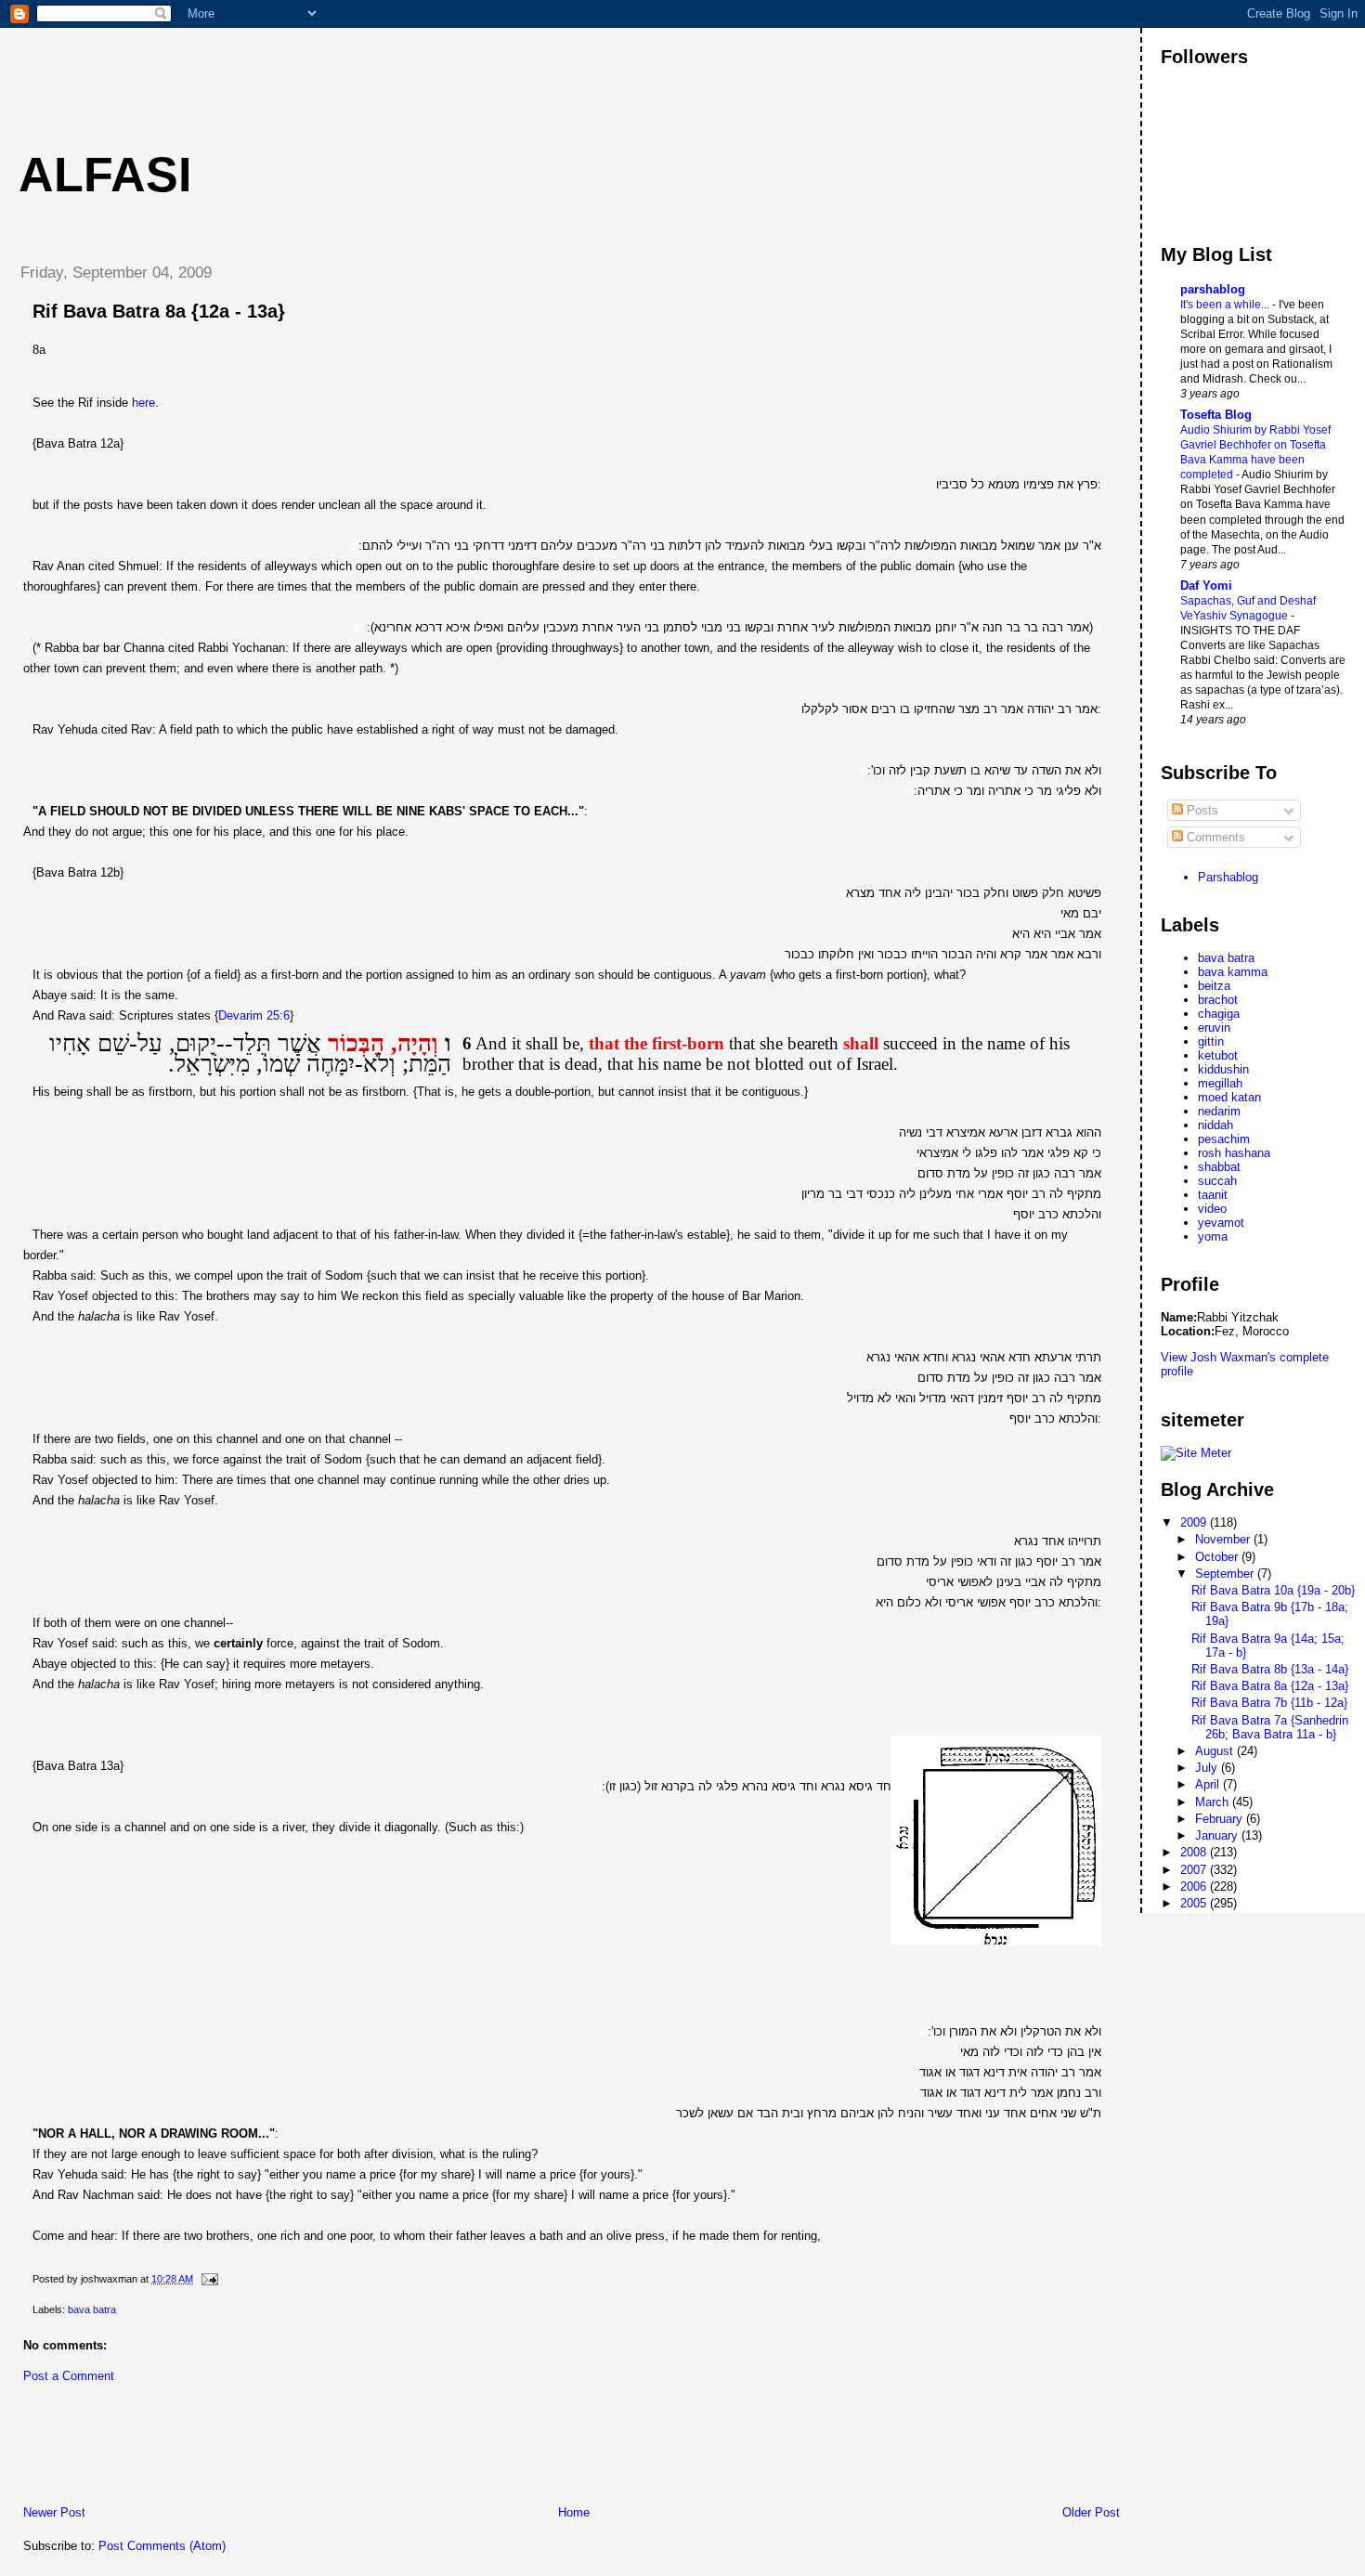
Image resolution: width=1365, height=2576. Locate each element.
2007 (1195, 1870)
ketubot (1218, 1055)
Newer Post (54, 2512)
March (1214, 1802)
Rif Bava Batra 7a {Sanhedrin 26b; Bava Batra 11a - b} (1270, 1727)
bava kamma (1233, 972)
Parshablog (1228, 877)
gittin (1211, 1041)
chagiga (1219, 1014)
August (1216, 1751)
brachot (1218, 1000)
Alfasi (105, 175)
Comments (1214, 837)
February (1221, 1819)
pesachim (1224, 1139)
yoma (1213, 1236)
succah (1217, 1181)
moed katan (1229, 1097)
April (1209, 1784)
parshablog (1213, 289)
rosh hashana (1234, 1153)
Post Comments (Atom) (162, 2546)
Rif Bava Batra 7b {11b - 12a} (1269, 1703)
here (143, 403)
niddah (1215, 1125)
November (1224, 1539)
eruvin (1214, 1028)
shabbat (1219, 1167)
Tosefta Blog (1216, 415)
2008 (1195, 1852)
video (1212, 1209)
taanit (1213, 1195)
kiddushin (1223, 1069)
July (1208, 1768)
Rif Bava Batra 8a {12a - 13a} (159, 311)
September (1226, 1574)
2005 (1195, 1903)
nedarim (1219, 1111)
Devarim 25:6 (254, 1015)
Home (574, 2512)
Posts (1201, 810)
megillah (1220, 1083)
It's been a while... (1226, 305)
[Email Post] (207, 2279)
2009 (1195, 1522)
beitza (1214, 986)
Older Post (1091, 2512)
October (1218, 1557)
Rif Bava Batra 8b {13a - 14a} (1270, 1669)
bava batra (92, 2309)
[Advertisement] (343, 70)
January (1218, 1835)
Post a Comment (69, 2376)
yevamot (1221, 1223)
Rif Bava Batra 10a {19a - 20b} (1273, 1590)
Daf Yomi (1206, 585)
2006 (1195, 1886)
